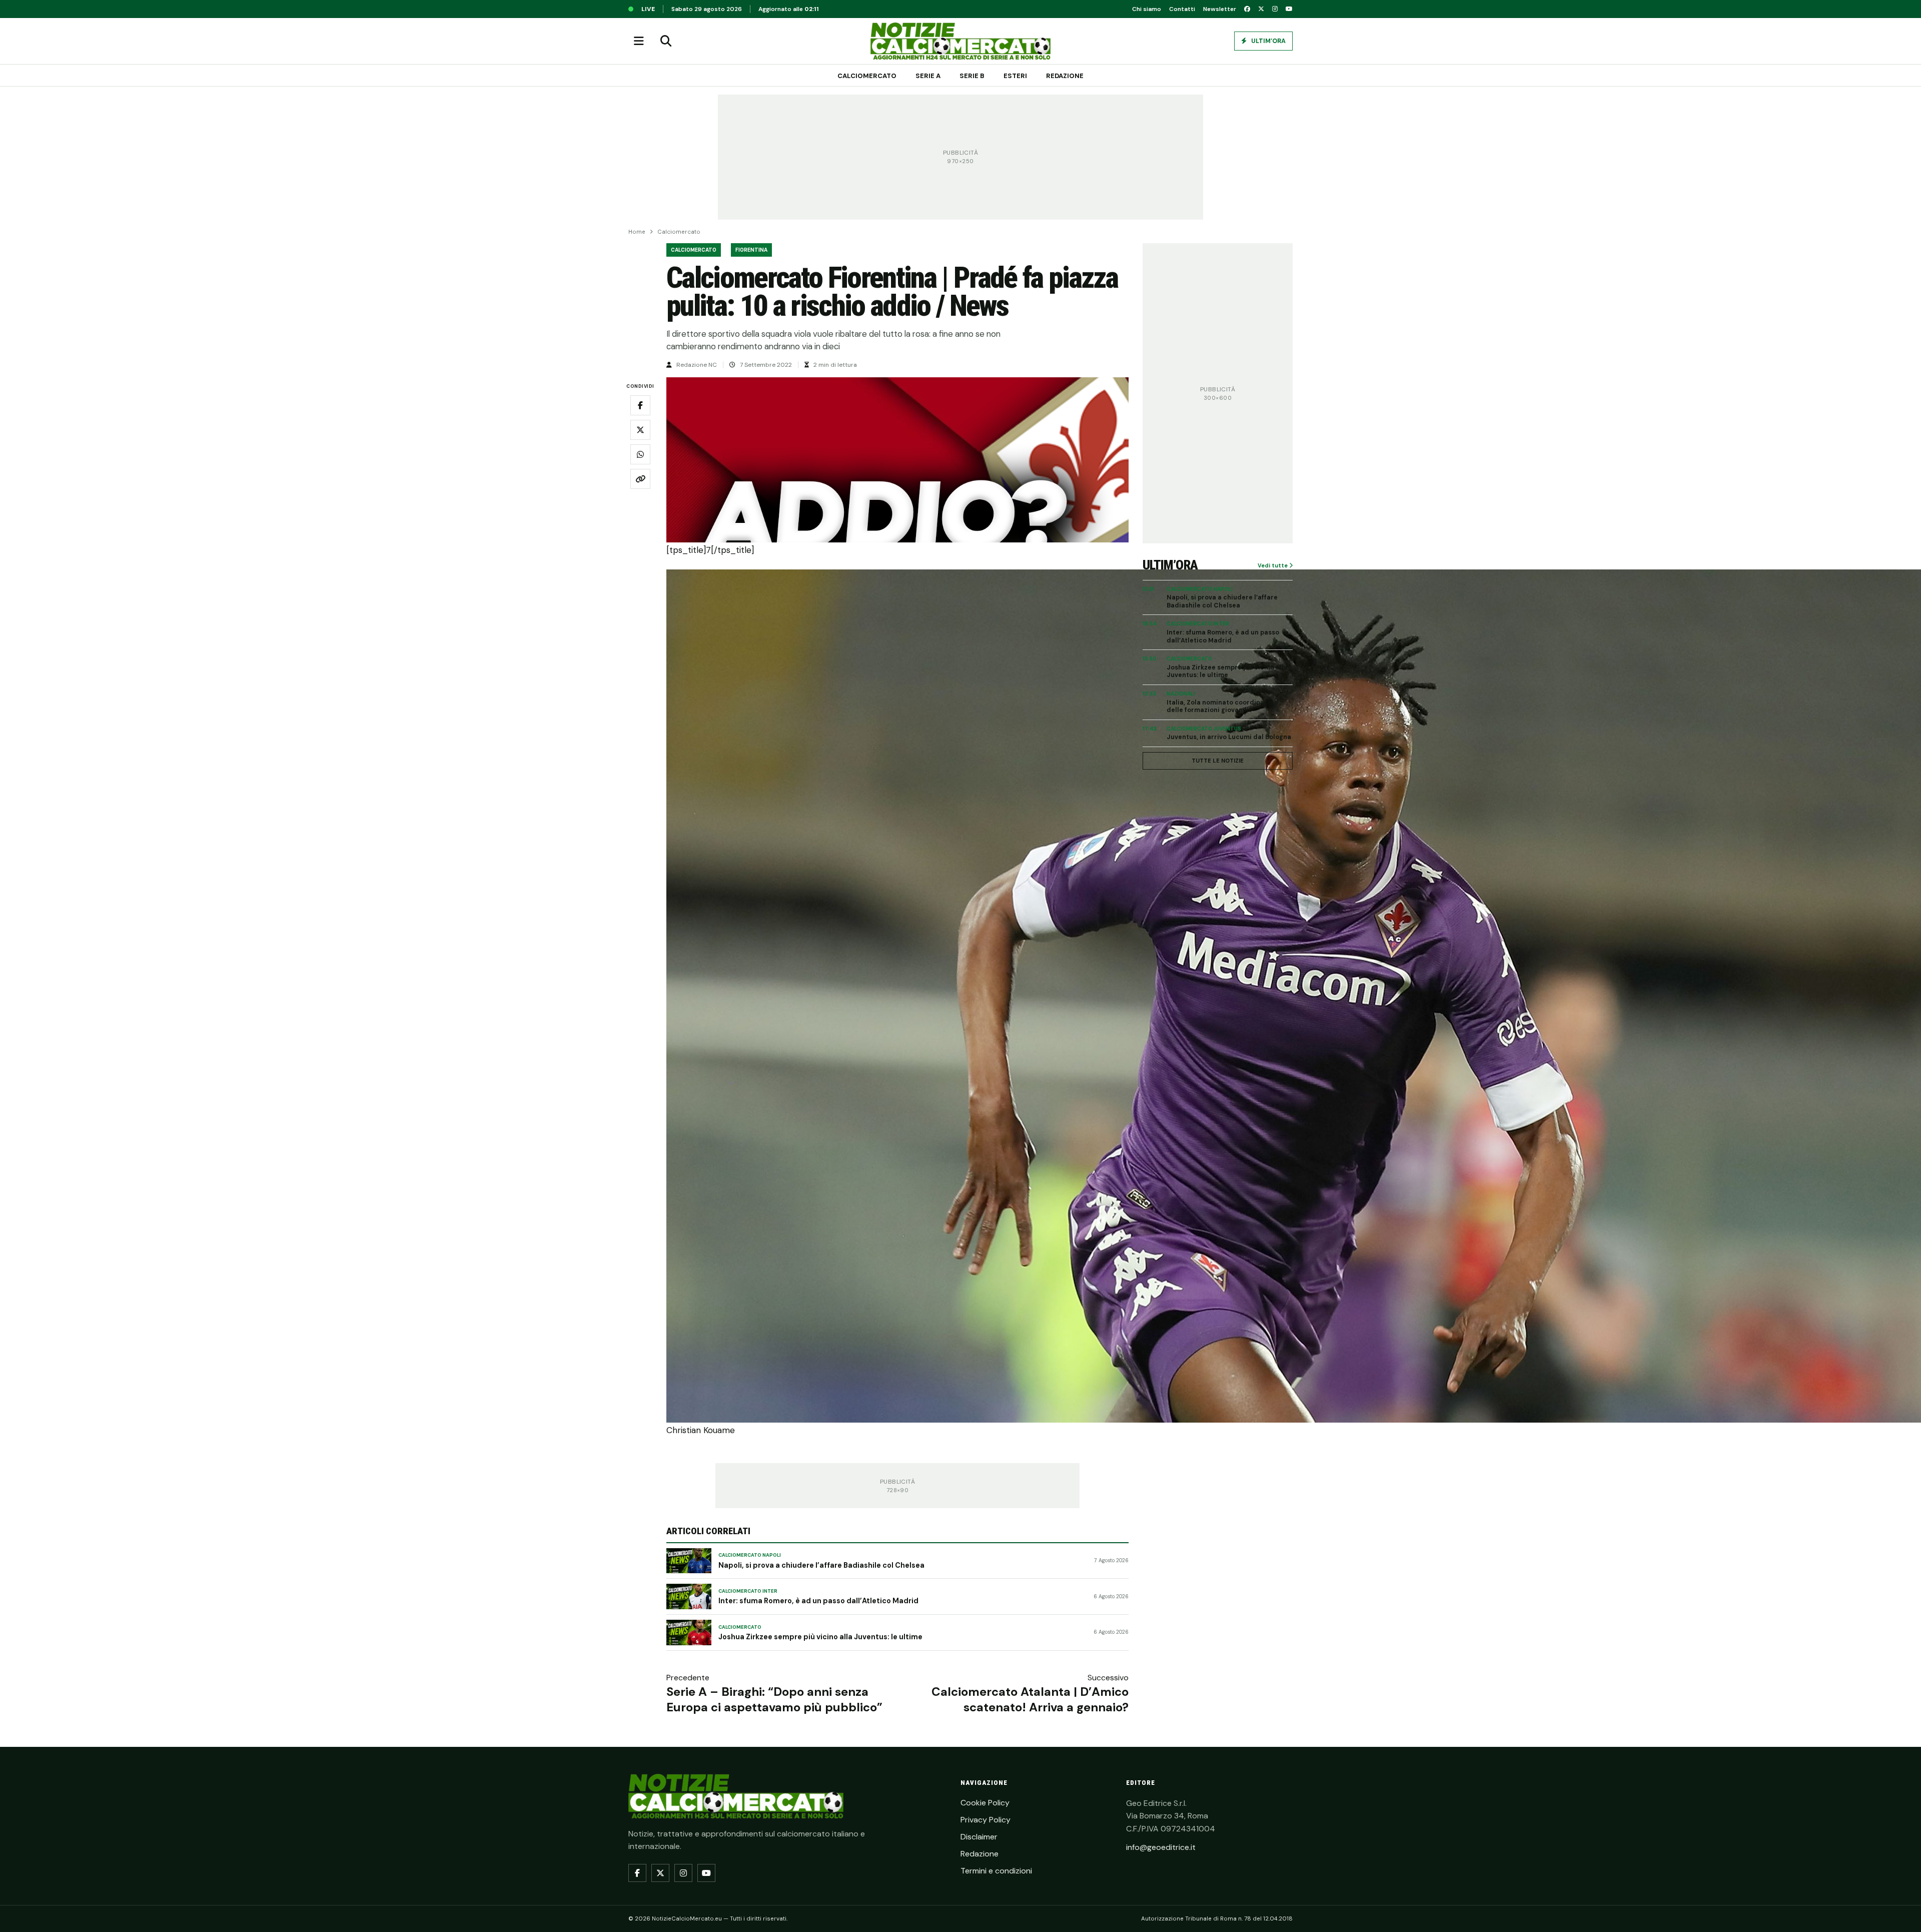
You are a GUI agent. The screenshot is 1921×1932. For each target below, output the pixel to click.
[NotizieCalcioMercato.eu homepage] (960, 41)
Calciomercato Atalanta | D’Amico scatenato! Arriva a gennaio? (1030, 1699)
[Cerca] (666, 41)
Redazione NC (697, 365)
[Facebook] (1247, 9)
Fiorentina (751, 250)
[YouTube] (1289, 9)
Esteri (1015, 76)
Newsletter (1220, 9)
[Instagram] (1275, 9)
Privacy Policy (986, 1820)
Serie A (928, 76)
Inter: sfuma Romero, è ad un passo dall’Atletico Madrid (818, 1601)
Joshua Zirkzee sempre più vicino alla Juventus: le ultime (820, 1637)
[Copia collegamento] (640, 479)
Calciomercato (867, 76)
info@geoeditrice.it (1161, 1847)
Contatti (1182, 9)
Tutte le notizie (1218, 761)
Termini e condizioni (996, 1871)
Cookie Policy (985, 1803)
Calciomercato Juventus (1204, 729)
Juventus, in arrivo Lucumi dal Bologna (1229, 737)
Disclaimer (979, 1837)
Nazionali (1181, 694)
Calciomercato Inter (748, 1591)
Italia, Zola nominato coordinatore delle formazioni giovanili (1222, 707)
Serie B (972, 76)
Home (637, 232)
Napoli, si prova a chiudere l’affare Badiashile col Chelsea (821, 1565)
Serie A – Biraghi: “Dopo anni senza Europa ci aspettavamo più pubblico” (774, 1699)
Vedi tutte (1273, 565)
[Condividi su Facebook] (640, 405)
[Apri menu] (639, 41)
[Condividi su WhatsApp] (640, 454)
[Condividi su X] (640, 430)
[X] (1261, 9)
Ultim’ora (1268, 41)
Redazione (1065, 76)
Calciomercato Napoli (750, 1555)
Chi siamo (1147, 9)
